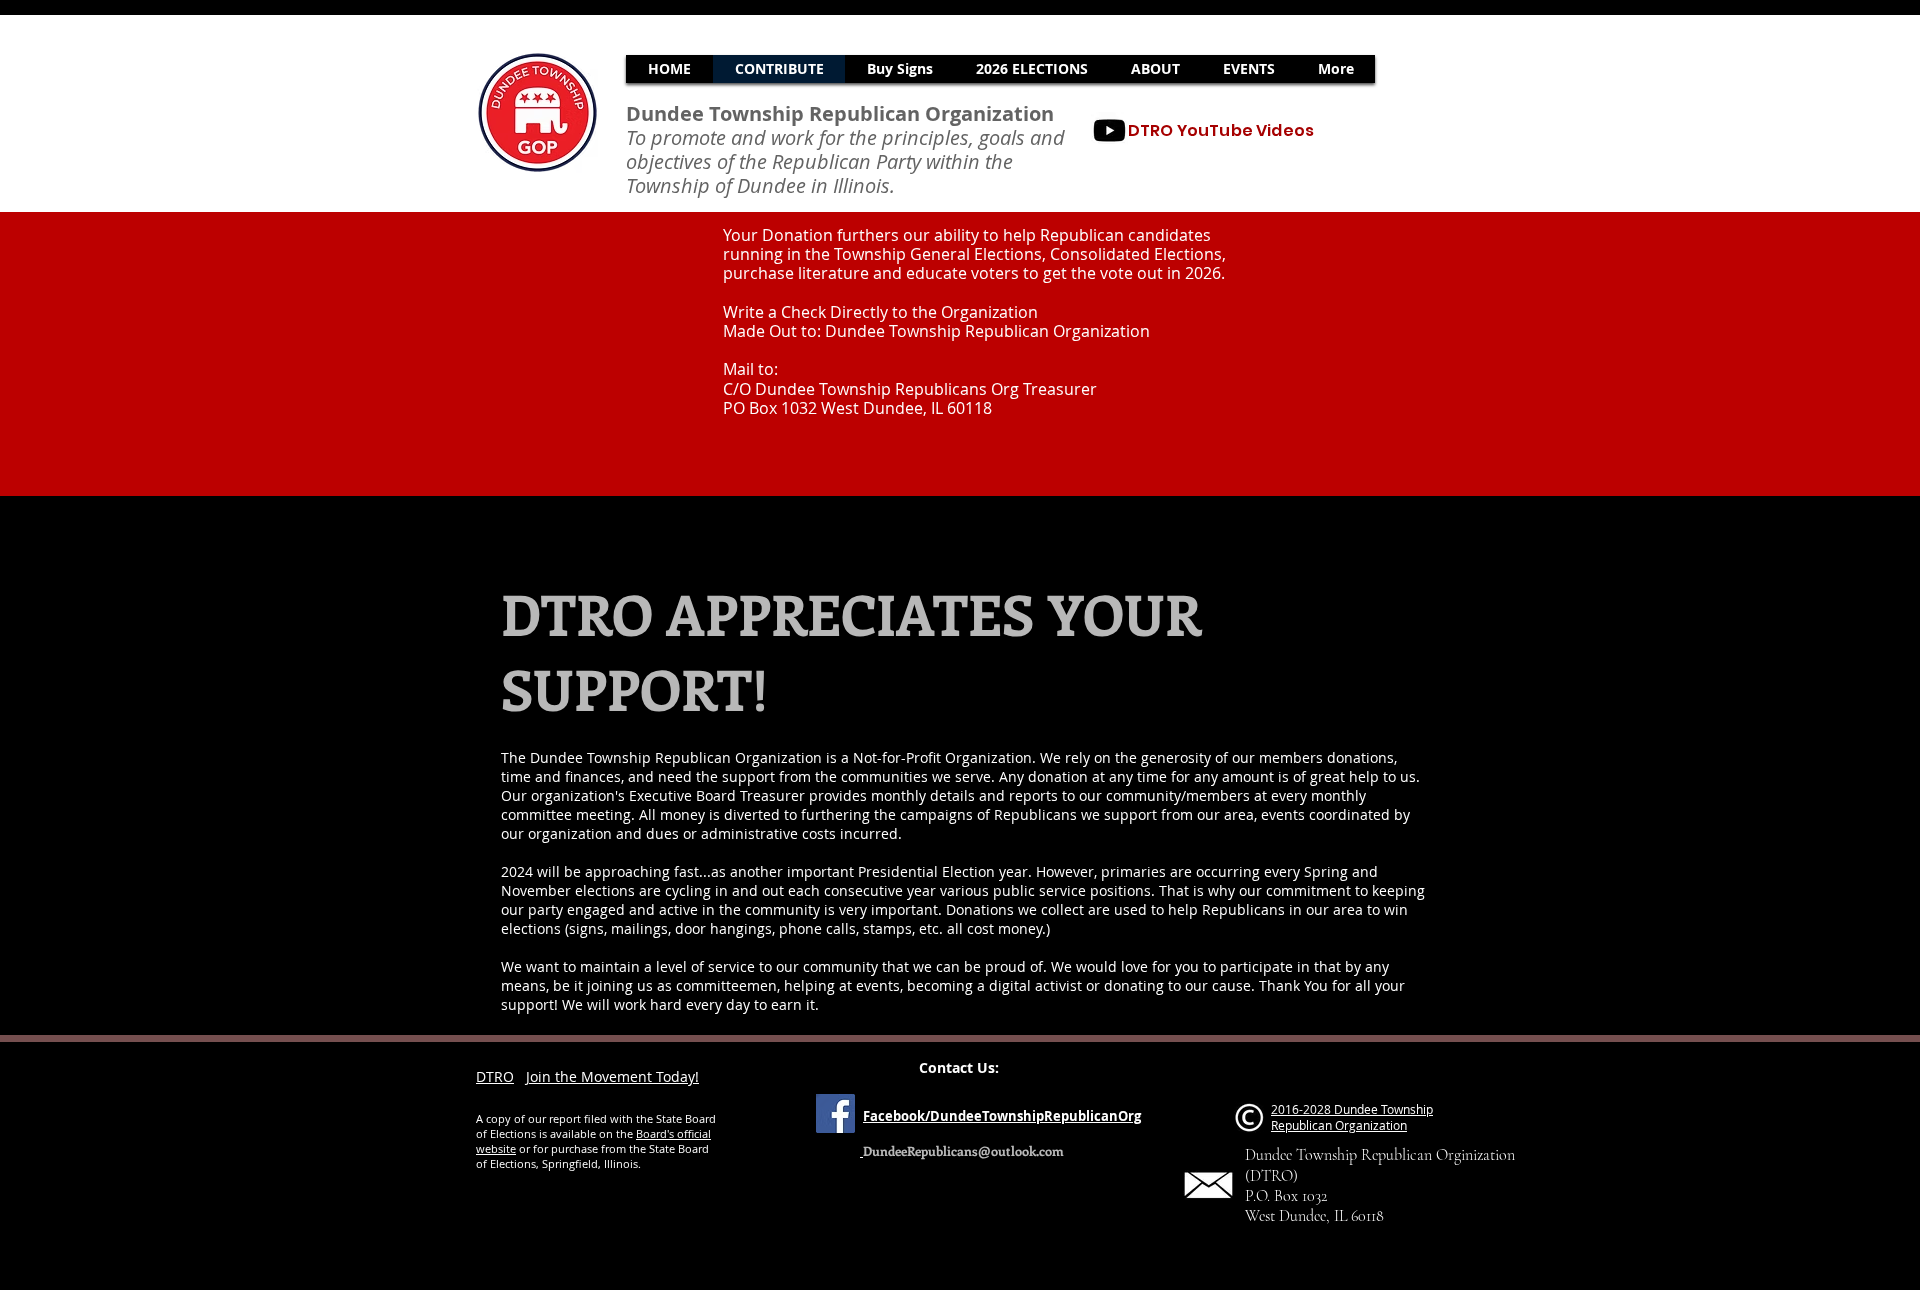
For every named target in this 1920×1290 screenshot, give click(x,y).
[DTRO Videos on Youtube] (1109, 130)
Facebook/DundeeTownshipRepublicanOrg (1002, 1116)
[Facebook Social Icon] (835, 1113)
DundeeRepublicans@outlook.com (963, 1150)
